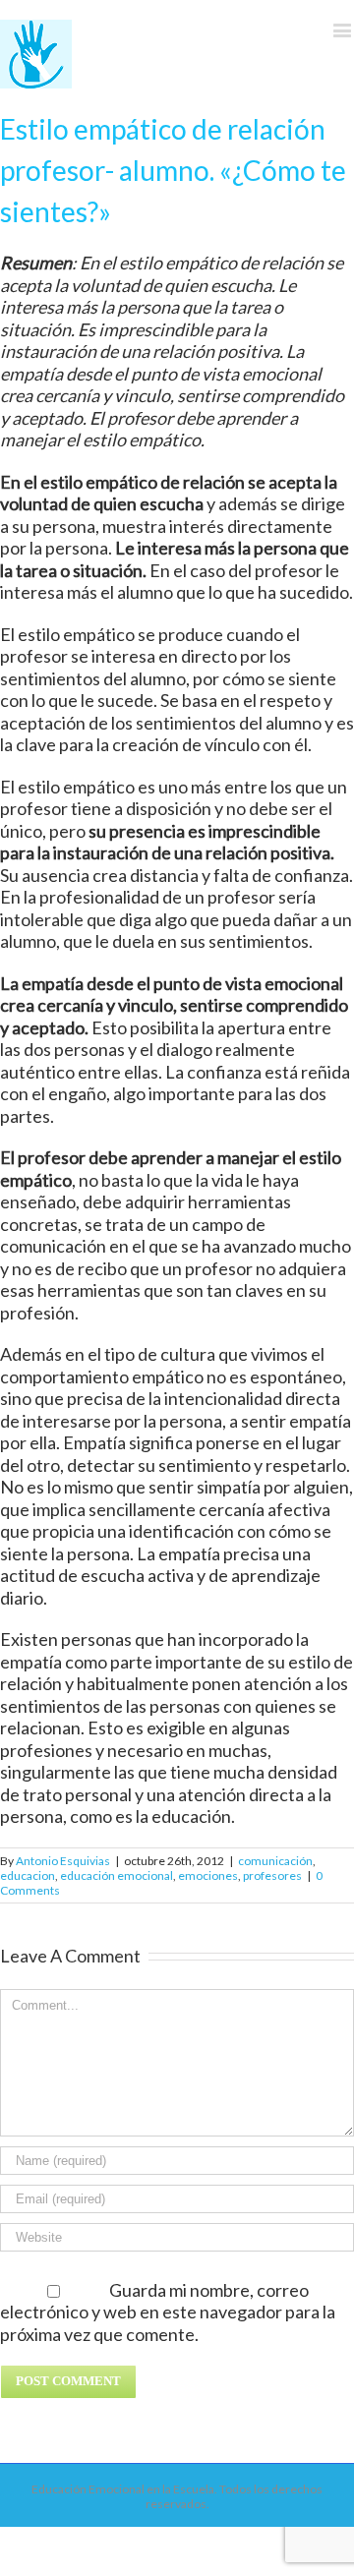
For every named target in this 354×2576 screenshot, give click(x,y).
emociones (208, 1875)
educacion (28, 1875)
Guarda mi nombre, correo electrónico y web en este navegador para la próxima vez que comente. (168, 2312)
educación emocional (117, 1875)
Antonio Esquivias (63, 1861)
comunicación (275, 1861)
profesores (272, 1875)
